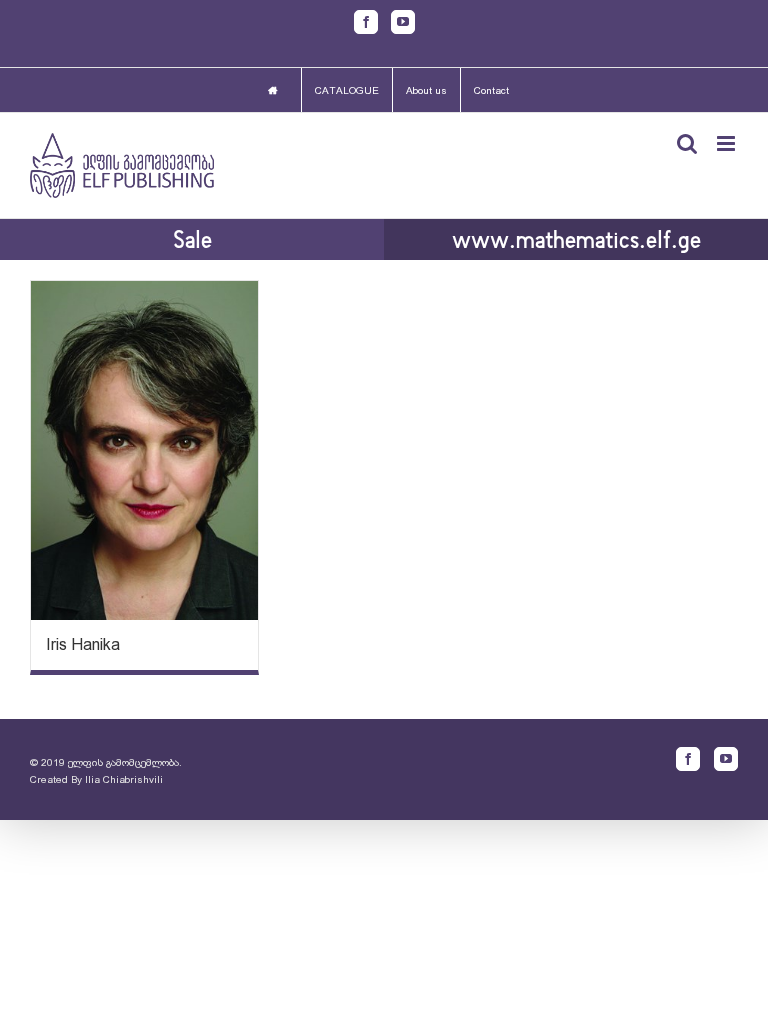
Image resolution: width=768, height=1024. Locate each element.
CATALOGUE (347, 90)
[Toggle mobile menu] (727, 143)
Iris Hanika (83, 644)
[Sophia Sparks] (144, 450)
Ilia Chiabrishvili (124, 779)
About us (426, 90)
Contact (491, 90)
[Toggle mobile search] (687, 143)
